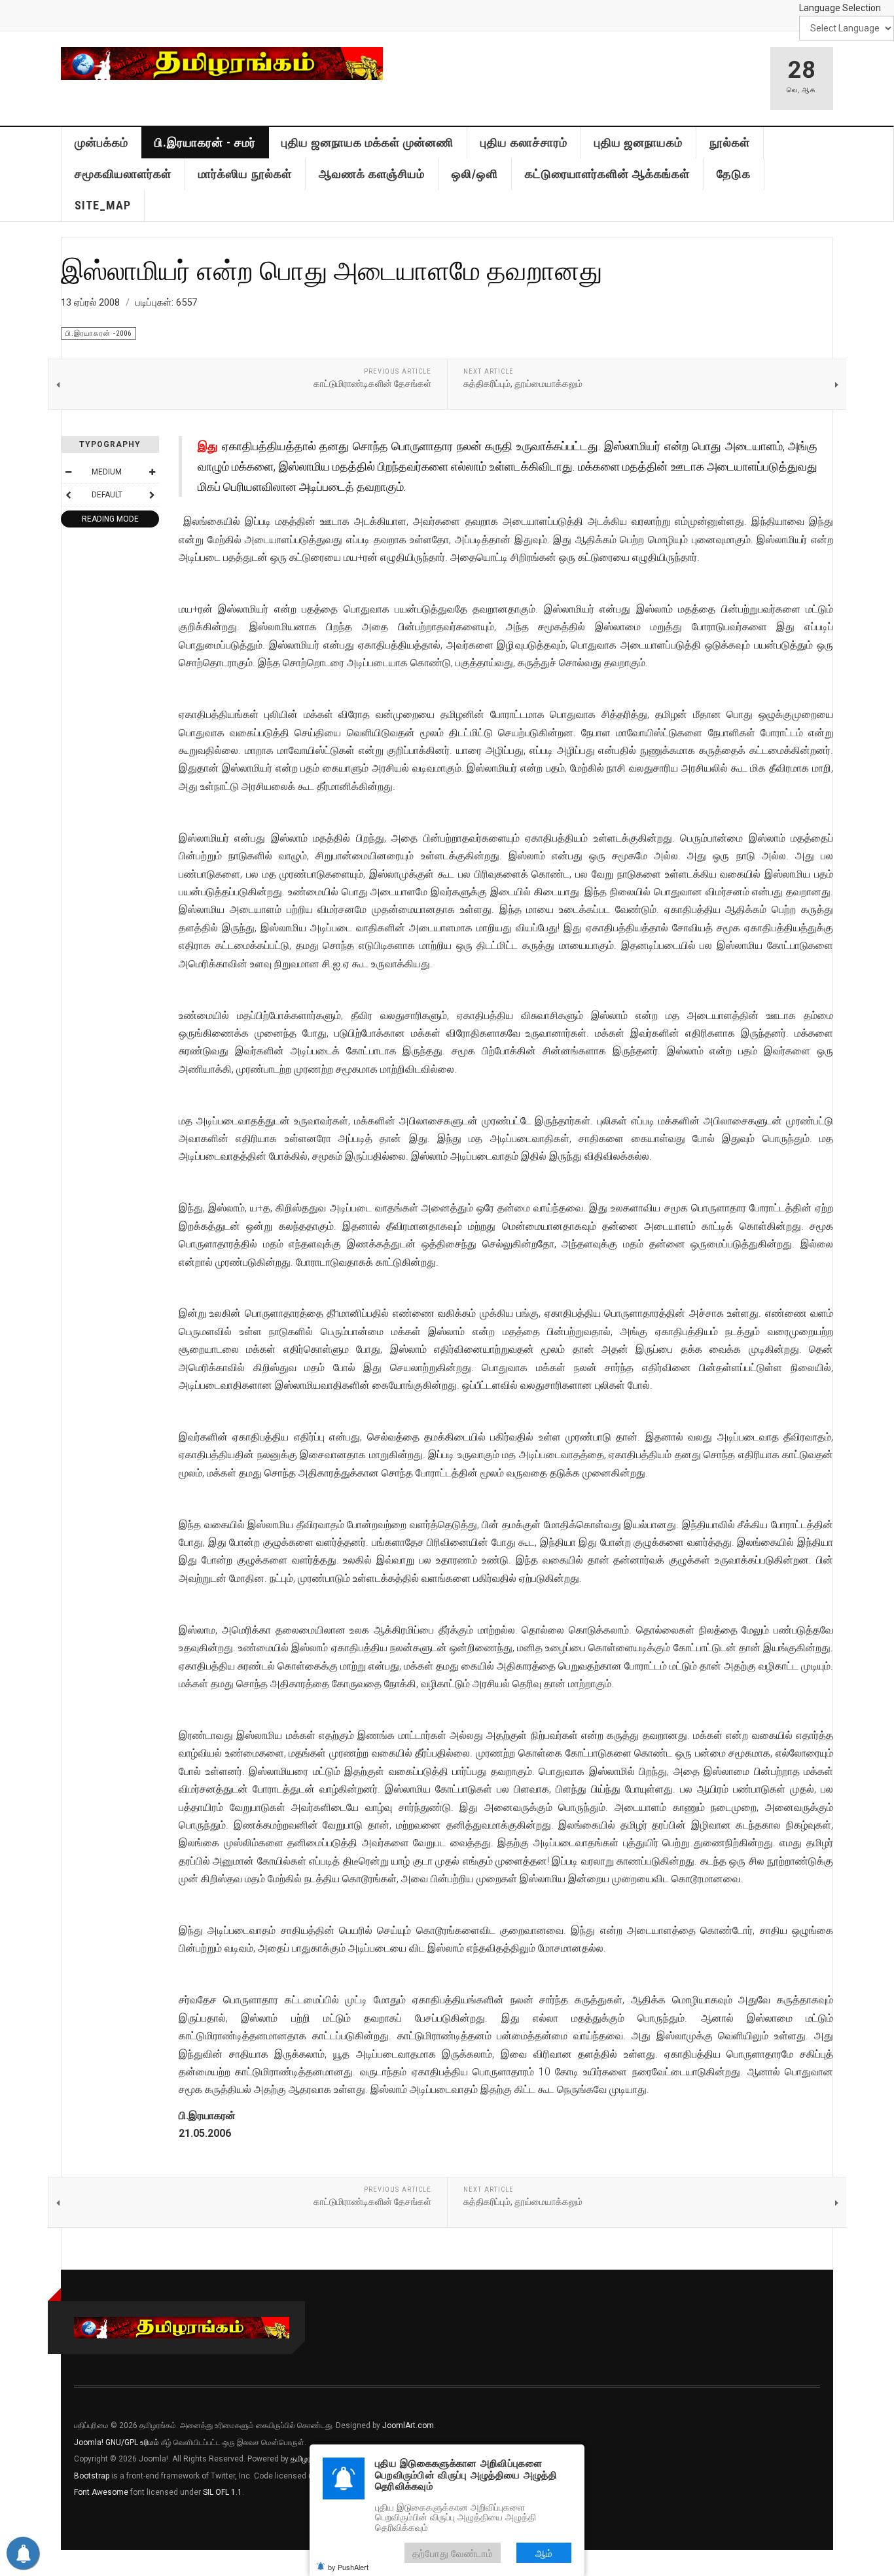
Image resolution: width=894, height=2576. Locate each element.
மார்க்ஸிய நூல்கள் (245, 174)
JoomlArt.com (408, 2425)
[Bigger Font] (152, 472)
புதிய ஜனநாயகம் (638, 142)
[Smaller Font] (68, 472)
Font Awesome (101, 2492)
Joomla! (89, 2442)
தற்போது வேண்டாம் (453, 2553)
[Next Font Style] (152, 495)
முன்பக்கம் (101, 142)
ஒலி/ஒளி (475, 174)
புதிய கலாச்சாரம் (524, 142)
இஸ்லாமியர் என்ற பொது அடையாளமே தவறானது (331, 270)
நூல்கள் (730, 142)
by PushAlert (348, 2567)
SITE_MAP (103, 205)
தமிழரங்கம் (309, 2459)
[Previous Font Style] (68, 495)
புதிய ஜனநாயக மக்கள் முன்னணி (367, 142)
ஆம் (544, 2553)
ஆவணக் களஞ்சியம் (372, 174)
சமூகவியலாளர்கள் (123, 174)
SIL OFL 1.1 (223, 2492)
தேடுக (734, 174)
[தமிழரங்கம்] (222, 63)
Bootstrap (92, 2476)
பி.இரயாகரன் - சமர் (205, 142)
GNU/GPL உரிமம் (132, 2442)
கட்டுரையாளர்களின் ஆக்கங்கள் (607, 174)
